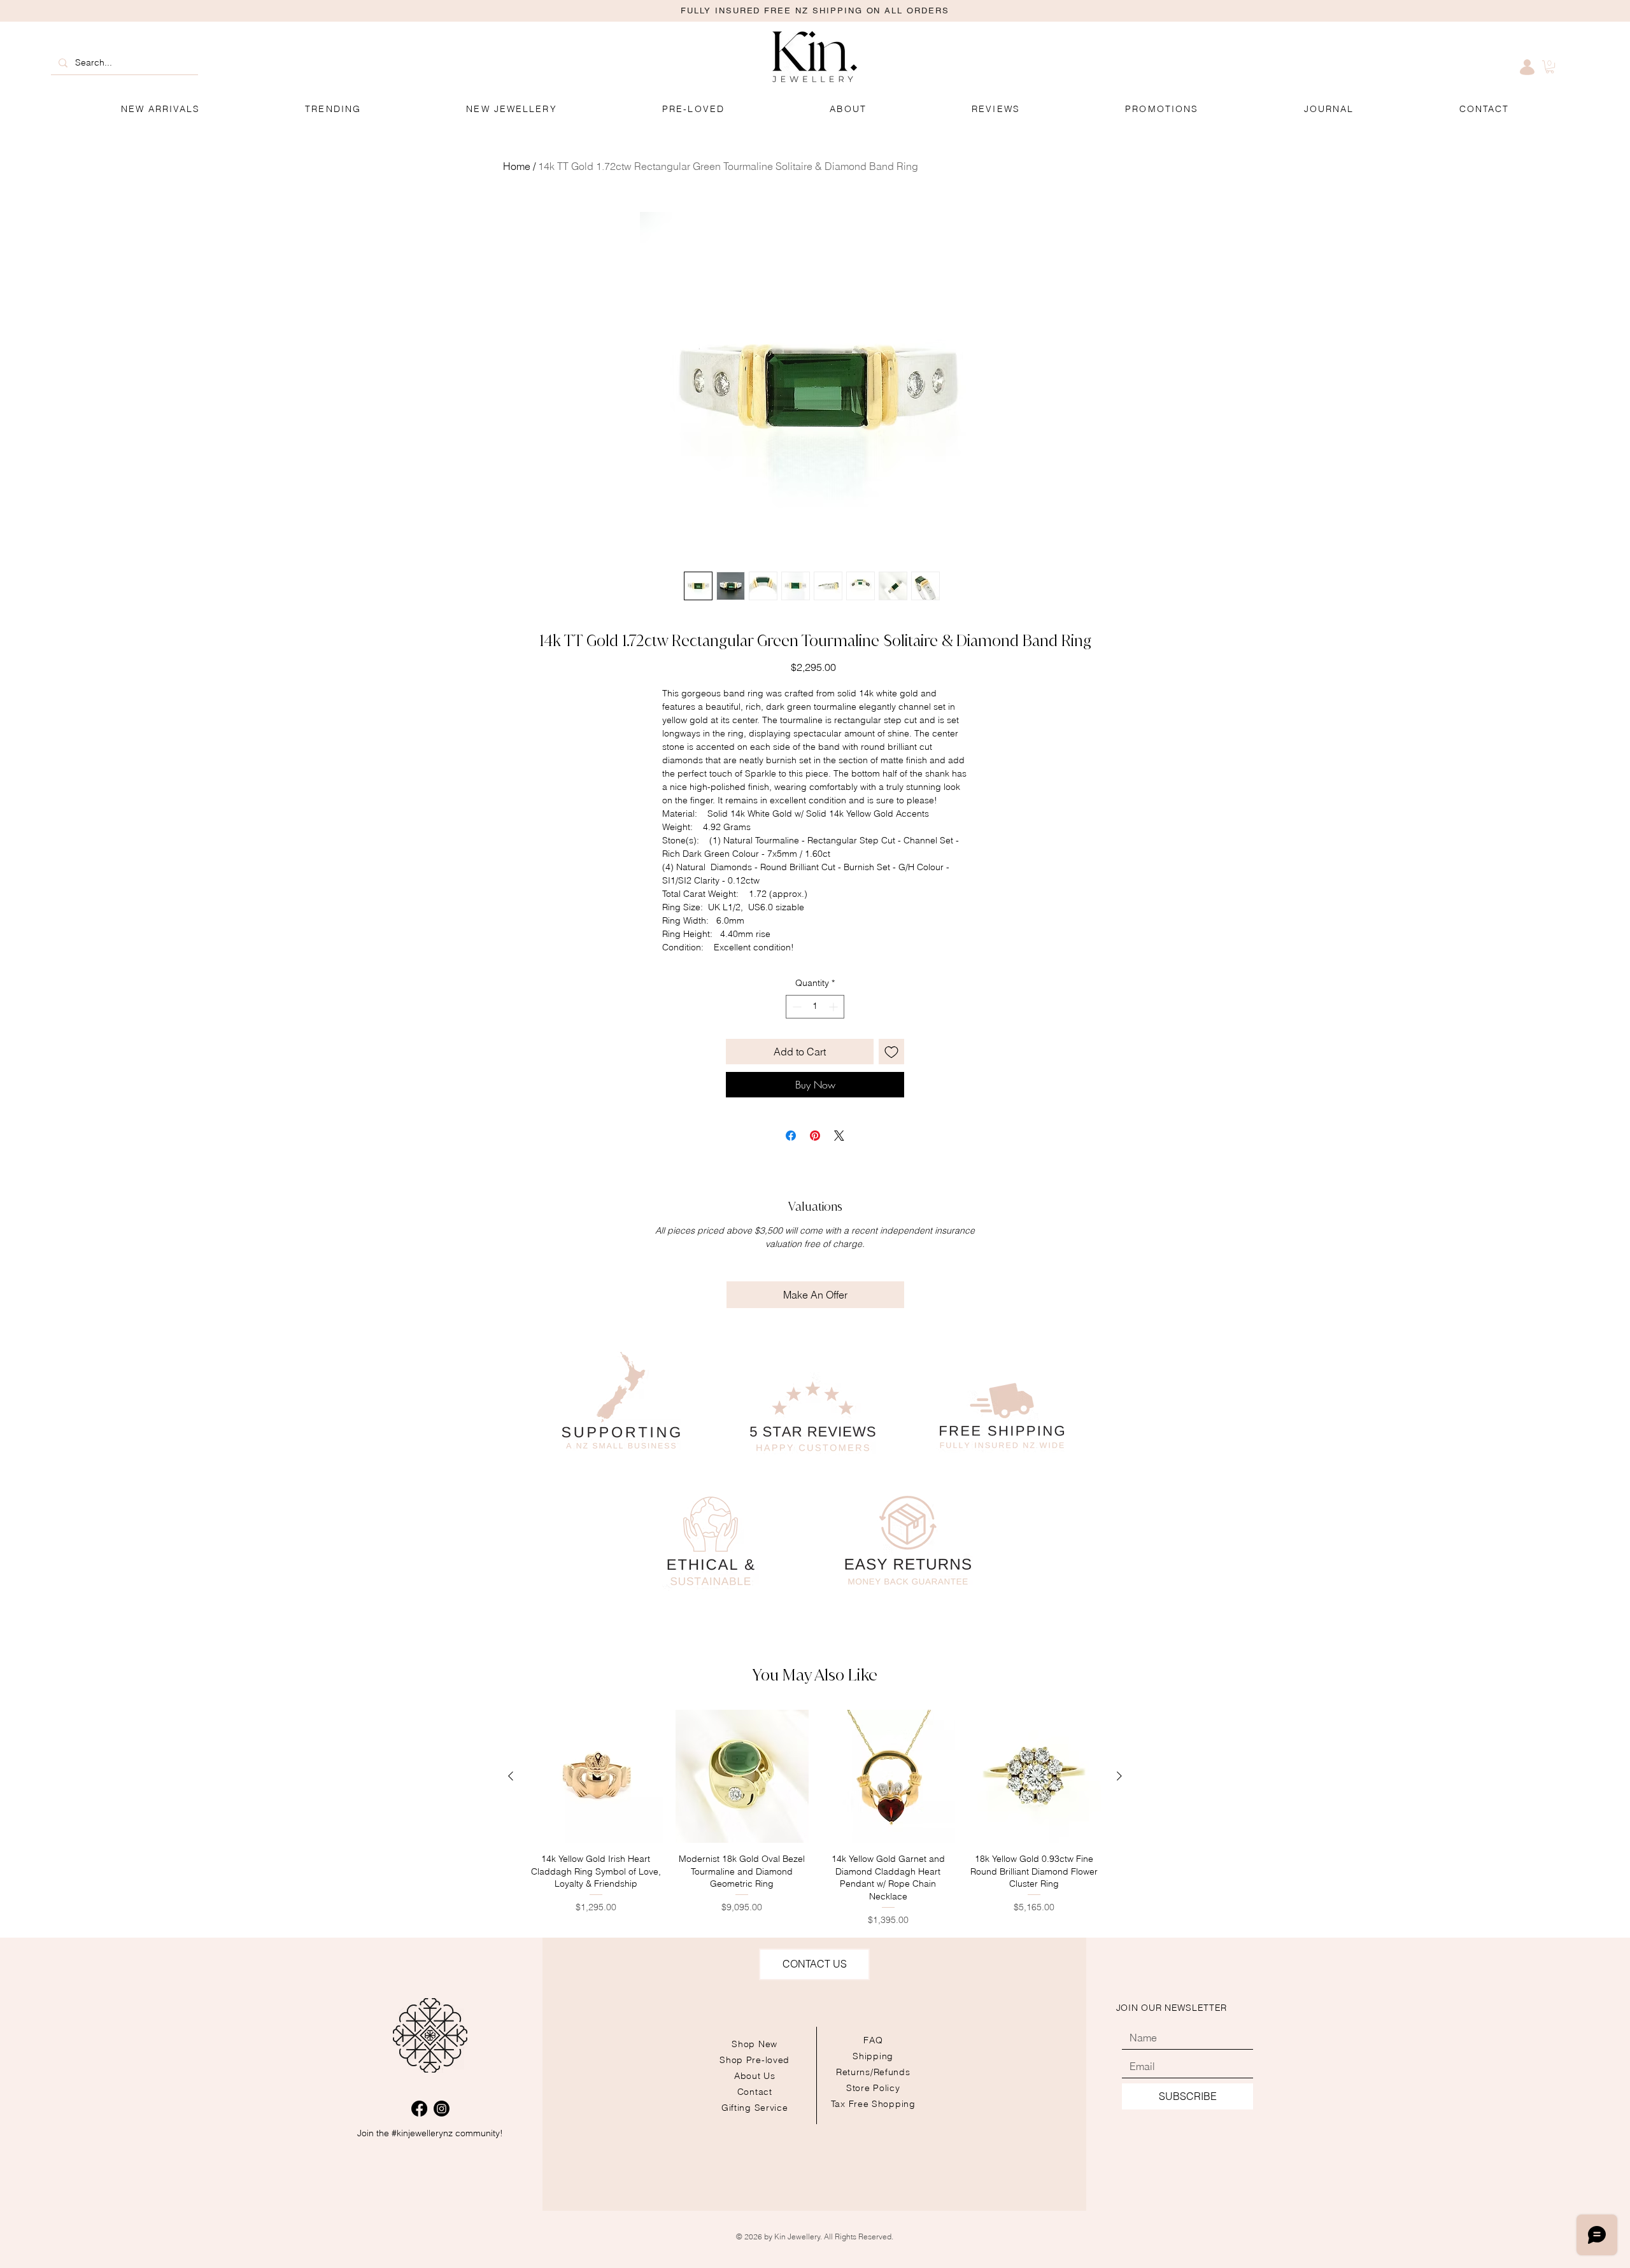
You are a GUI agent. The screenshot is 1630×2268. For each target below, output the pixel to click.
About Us (755, 2076)
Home (517, 166)
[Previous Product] (511, 1776)
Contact (755, 2092)
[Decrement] (796, 1007)
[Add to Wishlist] (891, 1052)
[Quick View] (596, 1777)
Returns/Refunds (873, 2072)
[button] (1162, 109)
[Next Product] (1119, 1776)
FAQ (873, 2040)
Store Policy (873, 2088)
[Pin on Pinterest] (815, 1136)
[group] (815, 1818)
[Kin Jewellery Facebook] (419, 2109)
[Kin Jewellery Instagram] (442, 2109)
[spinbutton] (815, 1007)
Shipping (873, 2056)
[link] (1550, 67)
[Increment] (834, 1007)
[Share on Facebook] (791, 1136)
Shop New (755, 2044)
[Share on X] (839, 1136)
